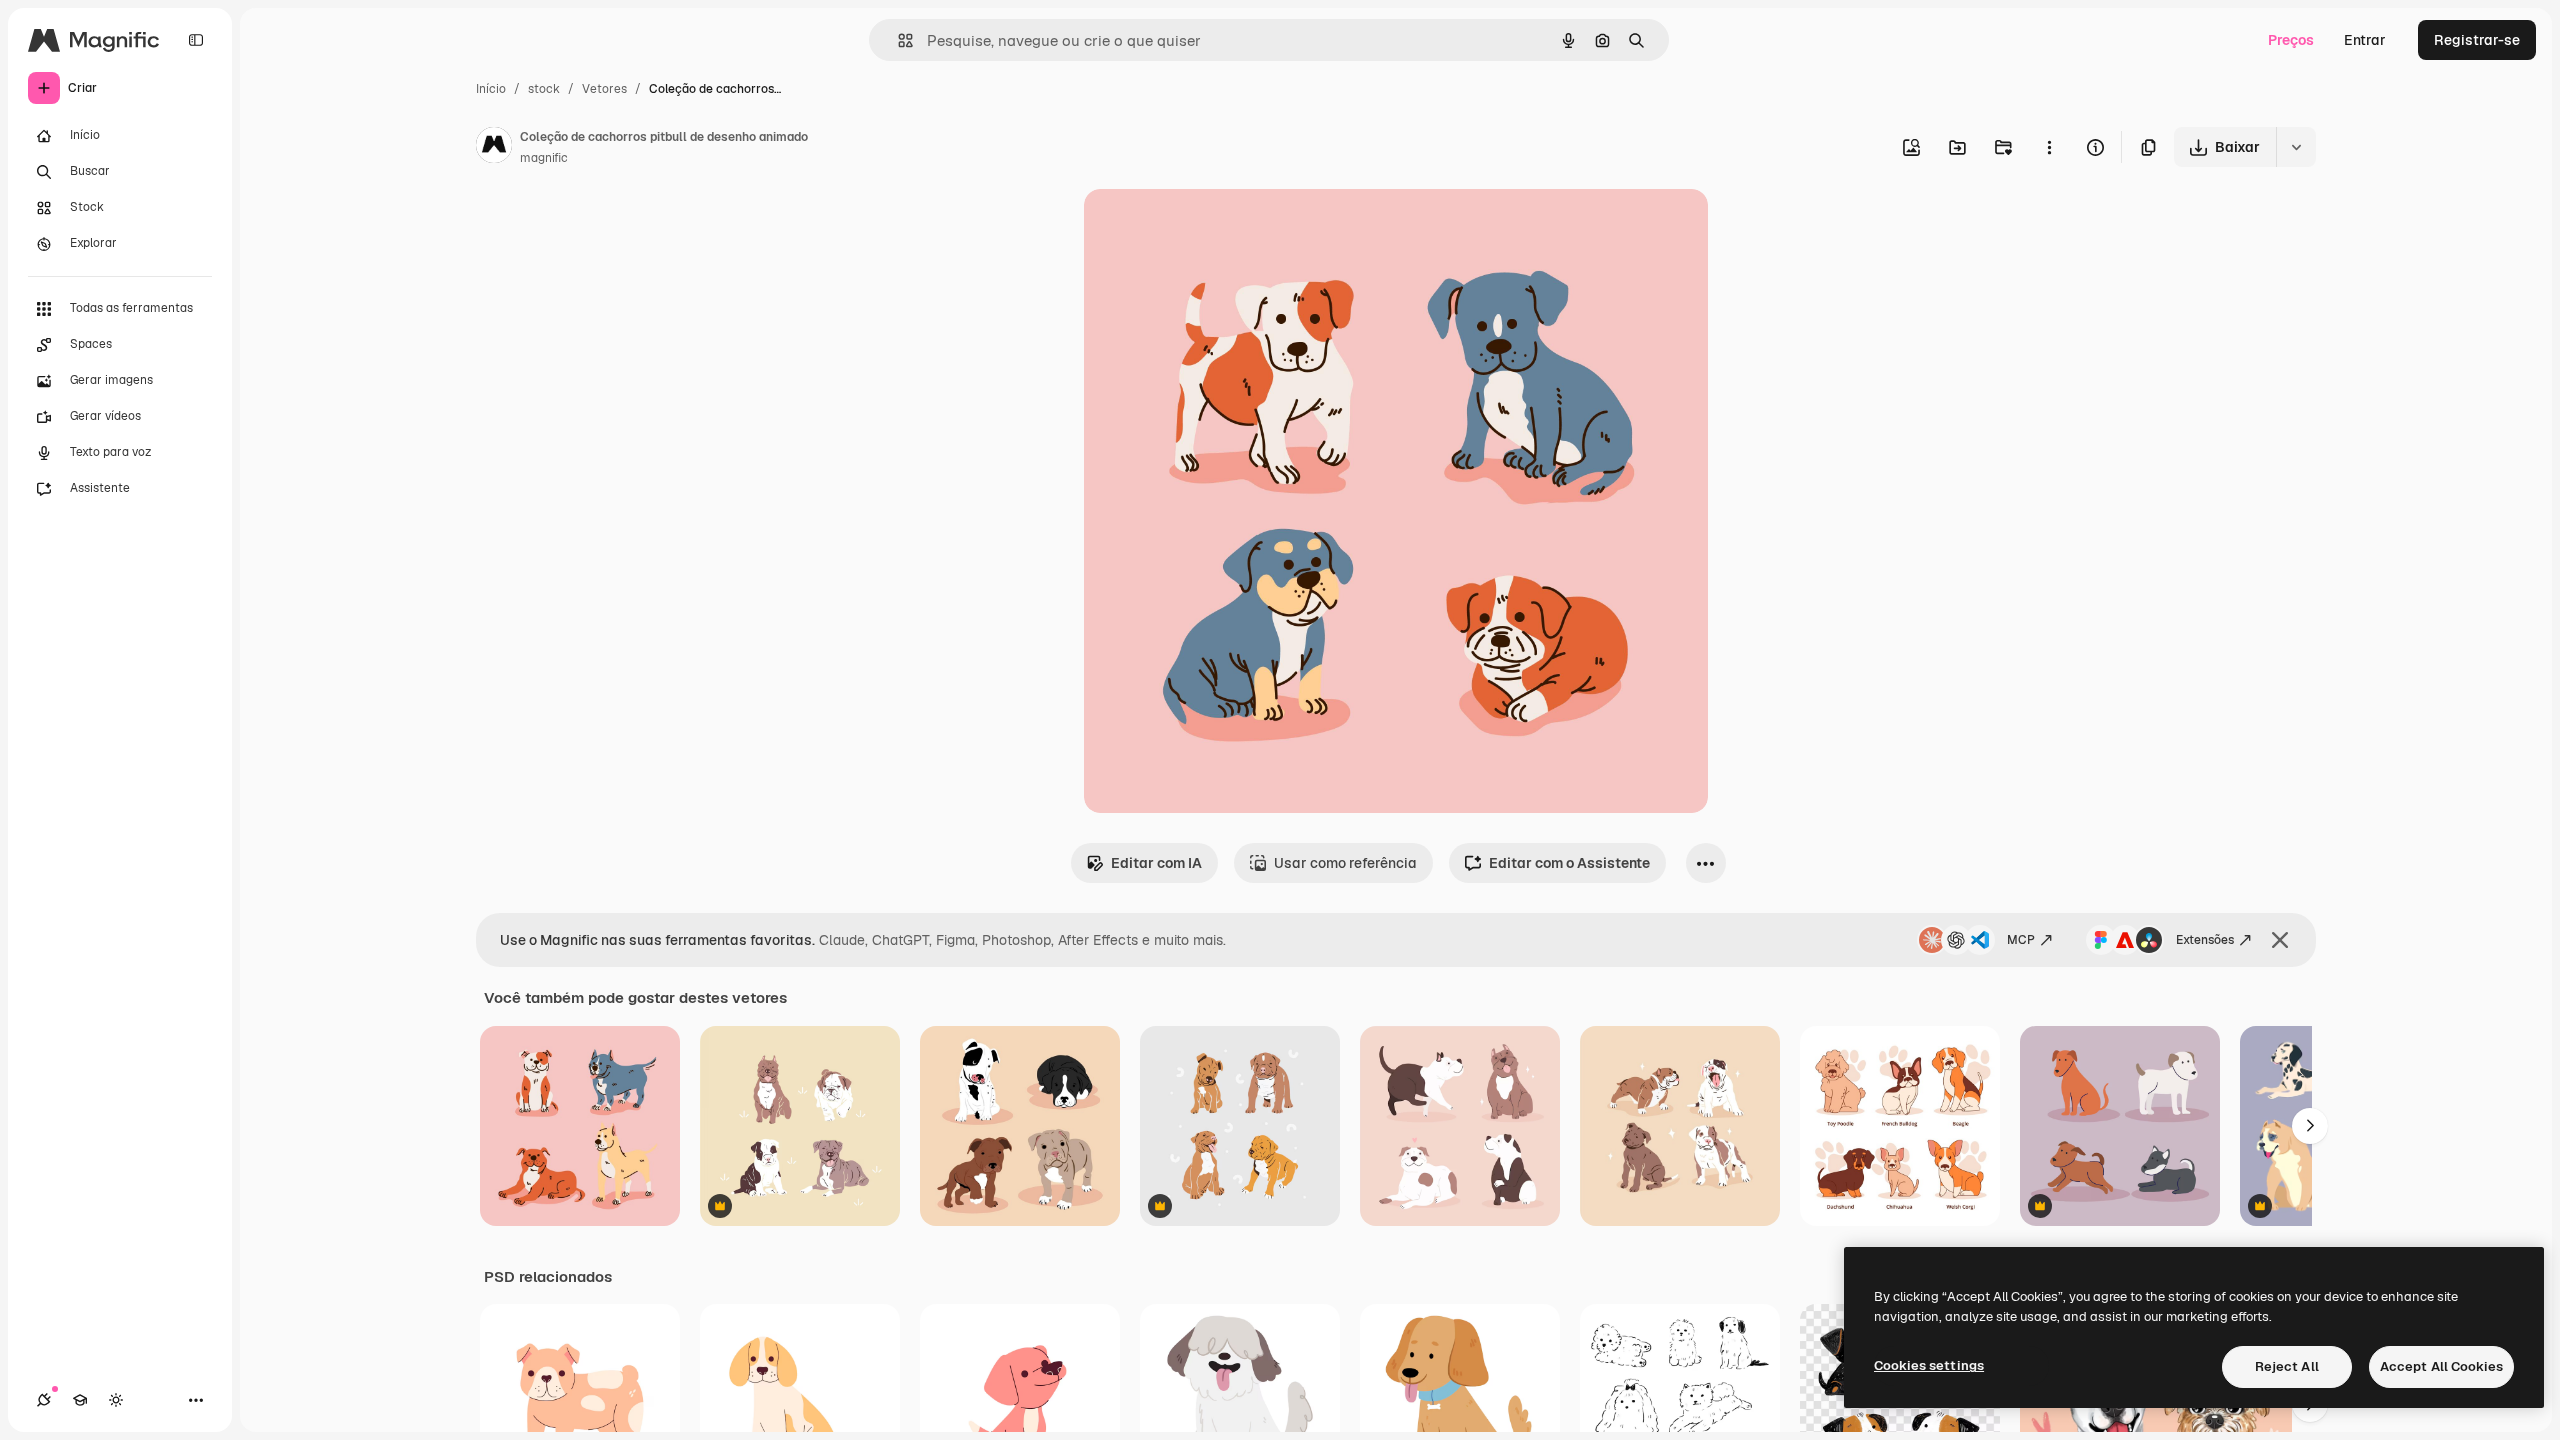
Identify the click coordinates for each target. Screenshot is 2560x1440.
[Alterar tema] (116, 1400)
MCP (2021, 940)
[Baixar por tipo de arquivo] (2296, 147)
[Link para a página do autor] (494, 148)
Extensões (2205, 940)
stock (544, 89)
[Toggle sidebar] (196, 40)
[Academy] (80, 1400)
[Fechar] (2280, 940)
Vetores (604, 89)
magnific (544, 158)
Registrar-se (2477, 40)
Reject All (2287, 1366)
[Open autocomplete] (897, 40)
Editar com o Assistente (1569, 863)
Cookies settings (1929, 1365)
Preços (2291, 40)
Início (491, 89)
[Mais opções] (2049, 147)
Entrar (2365, 40)
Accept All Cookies (2441, 1366)
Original (1212, 227)
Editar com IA (1156, 863)
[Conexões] (44, 1400)
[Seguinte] (2310, 1126)
